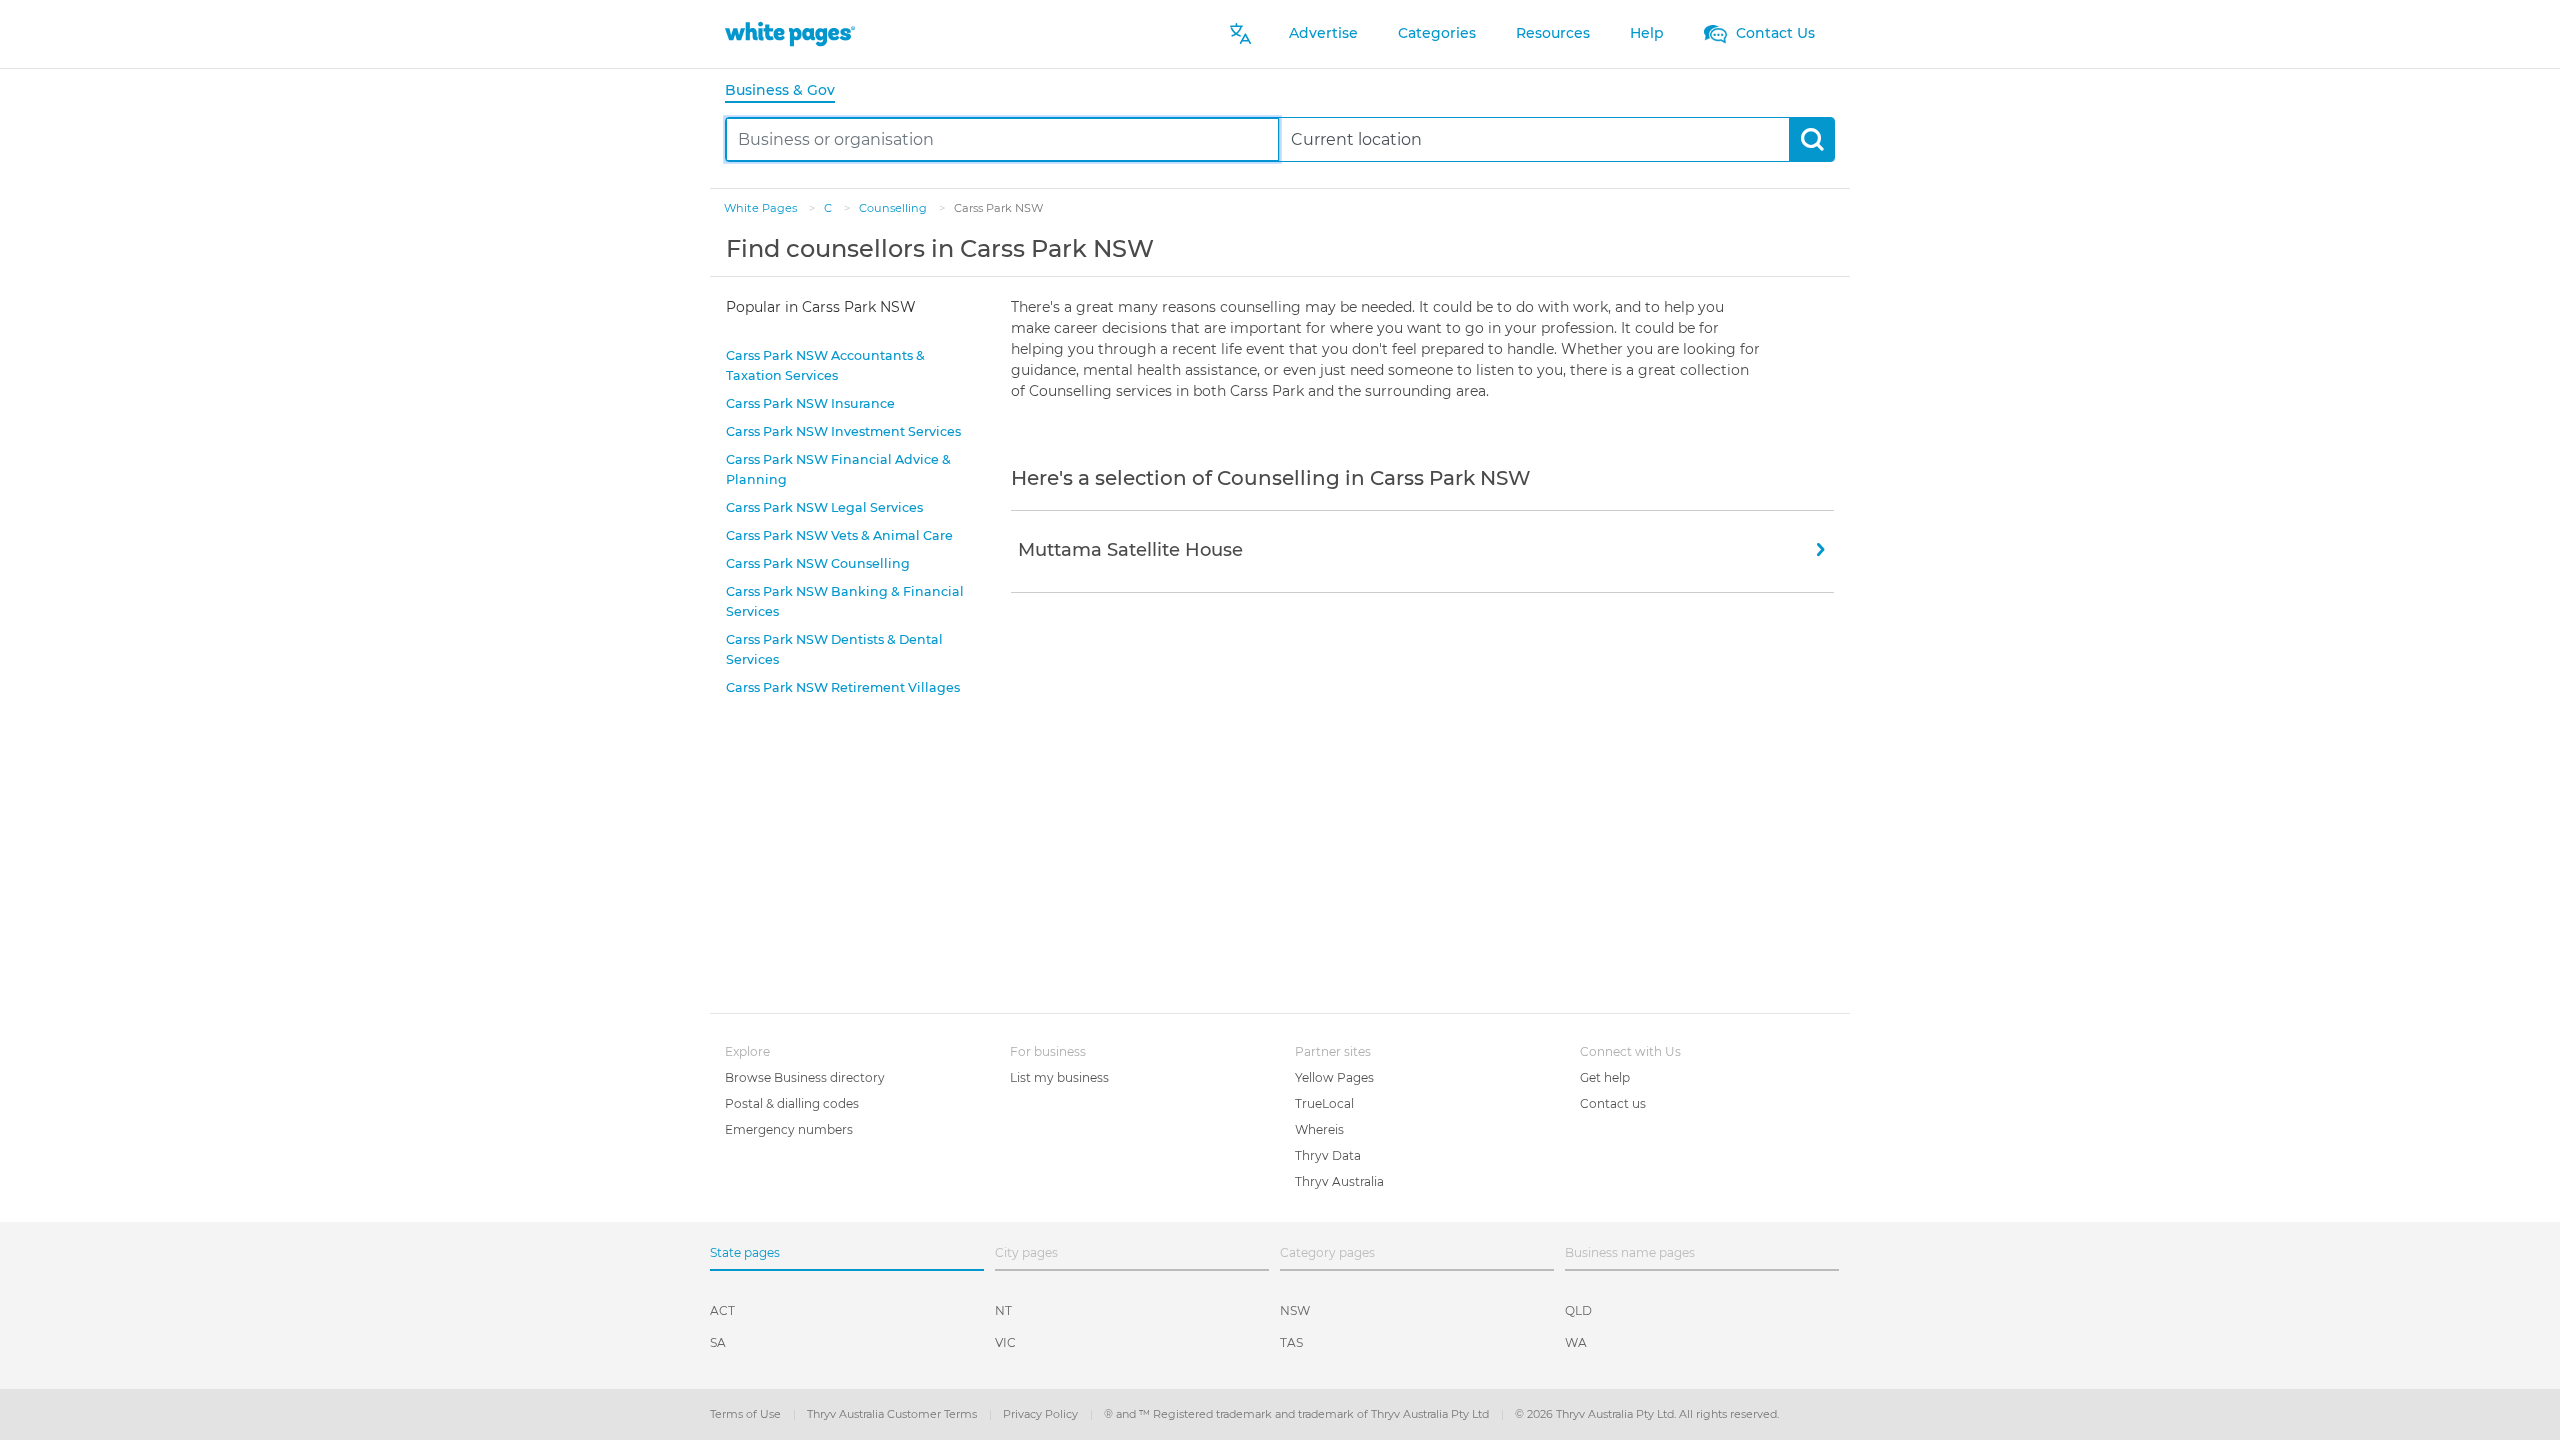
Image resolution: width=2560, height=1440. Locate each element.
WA (1576, 1342)
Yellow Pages (1334, 1077)
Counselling (894, 208)
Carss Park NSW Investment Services (843, 431)
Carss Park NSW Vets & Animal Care (839, 535)
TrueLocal (1324, 1103)
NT (1003, 1310)
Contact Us (1773, 33)
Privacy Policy (1042, 1414)
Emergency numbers (789, 1129)
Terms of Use (747, 1414)
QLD (1578, 1310)
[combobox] (1002, 139)
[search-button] (1811, 139)
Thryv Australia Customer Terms (893, 1414)
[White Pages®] (790, 33)
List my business (1059, 1077)
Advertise (1323, 33)
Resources (1553, 33)
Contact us (1613, 1103)
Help (1647, 33)
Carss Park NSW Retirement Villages (843, 687)
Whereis (1319, 1129)
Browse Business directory (805, 1077)
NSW (1295, 1310)
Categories (1437, 33)
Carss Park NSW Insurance (810, 403)
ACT (722, 1310)
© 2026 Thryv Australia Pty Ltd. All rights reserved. (1647, 1414)
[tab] (788, 91)
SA (718, 1342)
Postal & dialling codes (792, 1103)
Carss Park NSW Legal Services (824, 507)
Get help (1605, 1077)
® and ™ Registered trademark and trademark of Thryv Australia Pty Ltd (1298, 1414)
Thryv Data (1328, 1155)
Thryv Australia (1339, 1181)
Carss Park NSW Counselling (818, 563)
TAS (1291, 1342)
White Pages (762, 208)
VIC (1005, 1342)
